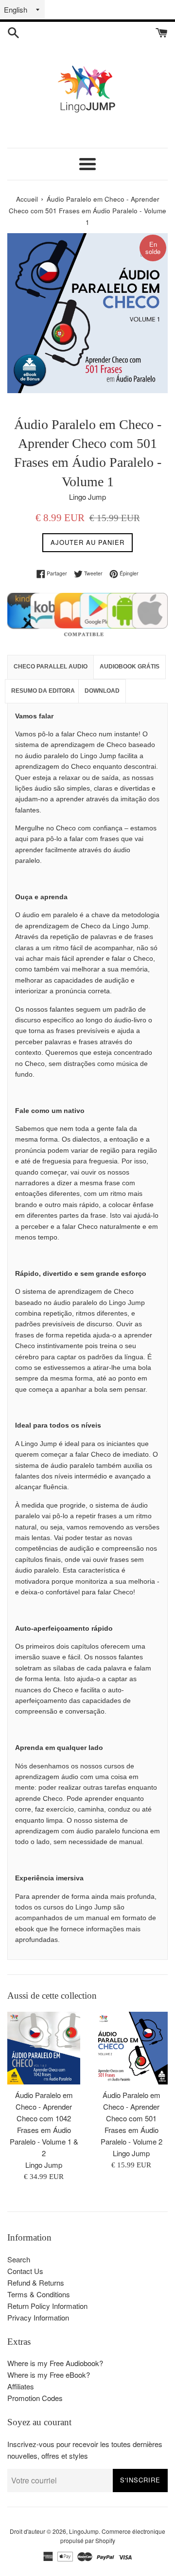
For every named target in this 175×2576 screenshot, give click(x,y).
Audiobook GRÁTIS (130, 667)
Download (102, 691)
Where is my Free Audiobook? (55, 2363)
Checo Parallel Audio (51, 667)
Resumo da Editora (43, 691)
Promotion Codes (35, 2398)
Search (19, 2259)
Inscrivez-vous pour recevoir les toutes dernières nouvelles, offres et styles (85, 2450)
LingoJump (84, 2531)
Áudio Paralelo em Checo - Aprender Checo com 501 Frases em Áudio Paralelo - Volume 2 (131, 2118)
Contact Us (25, 2271)
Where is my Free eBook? (49, 2375)
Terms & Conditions (39, 2294)
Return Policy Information (47, 2306)
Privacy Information (38, 2317)
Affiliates (21, 2386)
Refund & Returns (36, 2282)
